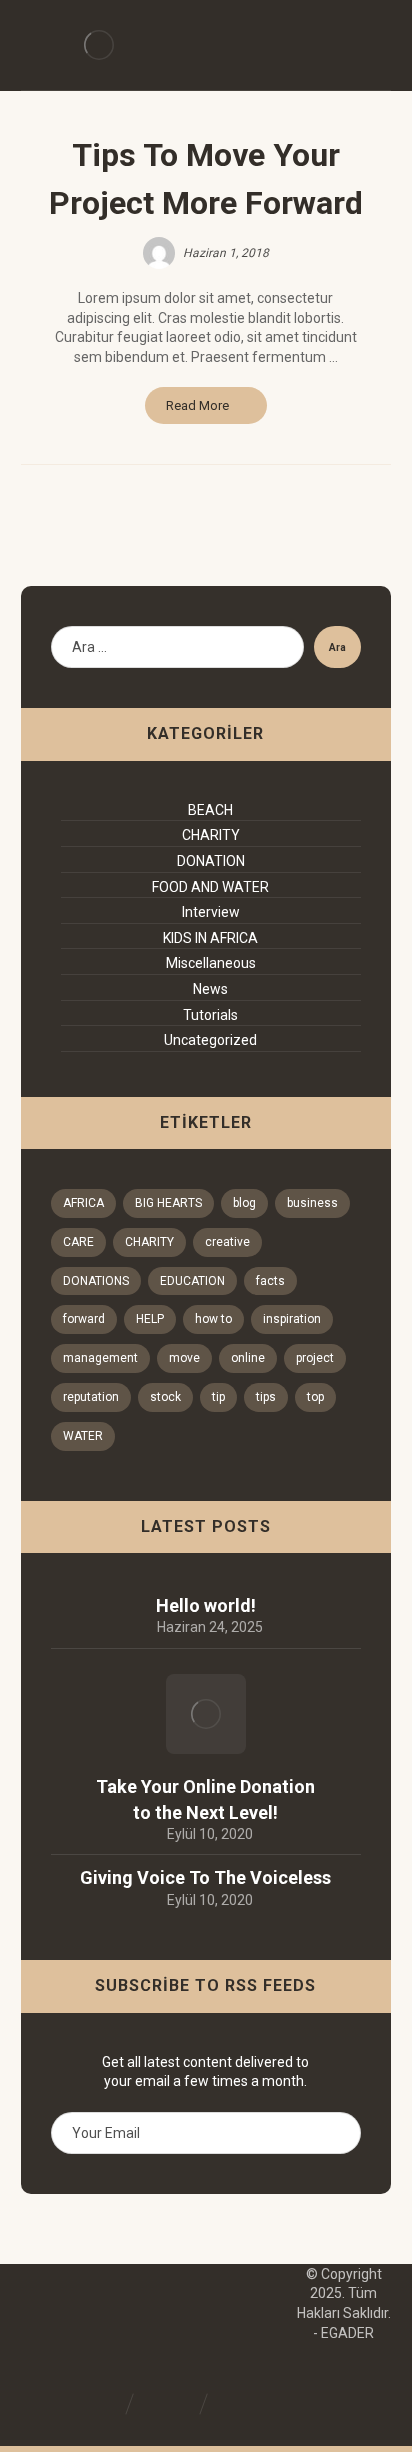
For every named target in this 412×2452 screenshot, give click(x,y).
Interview (211, 912)
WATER (83, 1436)
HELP (150, 1319)
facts (270, 1281)
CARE (78, 1242)
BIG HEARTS (168, 1203)
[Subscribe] (335, 2133)
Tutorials (210, 1015)
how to (213, 1319)
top (315, 1397)
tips (266, 1397)
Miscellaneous (211, 963)
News (210, 989)
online (248, 1358)
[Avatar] (159, 253)
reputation (91, 1397)
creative (227, 1242)
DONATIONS (96, 1281)
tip (218, 1397)
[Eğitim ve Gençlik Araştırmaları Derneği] (99, 45)
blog (244, 1203)
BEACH (210, 810)
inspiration (292, 1319)
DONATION (211, 861)
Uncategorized (210, 1040)
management (100, 1358)
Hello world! (206, 1605)
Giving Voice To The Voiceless (205, 1877)
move (184, 1358)
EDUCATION (192, 1281)
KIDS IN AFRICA (210, 938)
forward (84, 1319)
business (312, 1203)
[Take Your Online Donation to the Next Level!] (206, 1714)
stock (165, 1397)
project (315, 1358)
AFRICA (83, 1203)
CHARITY (211, 835)
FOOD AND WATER (210, 887)
